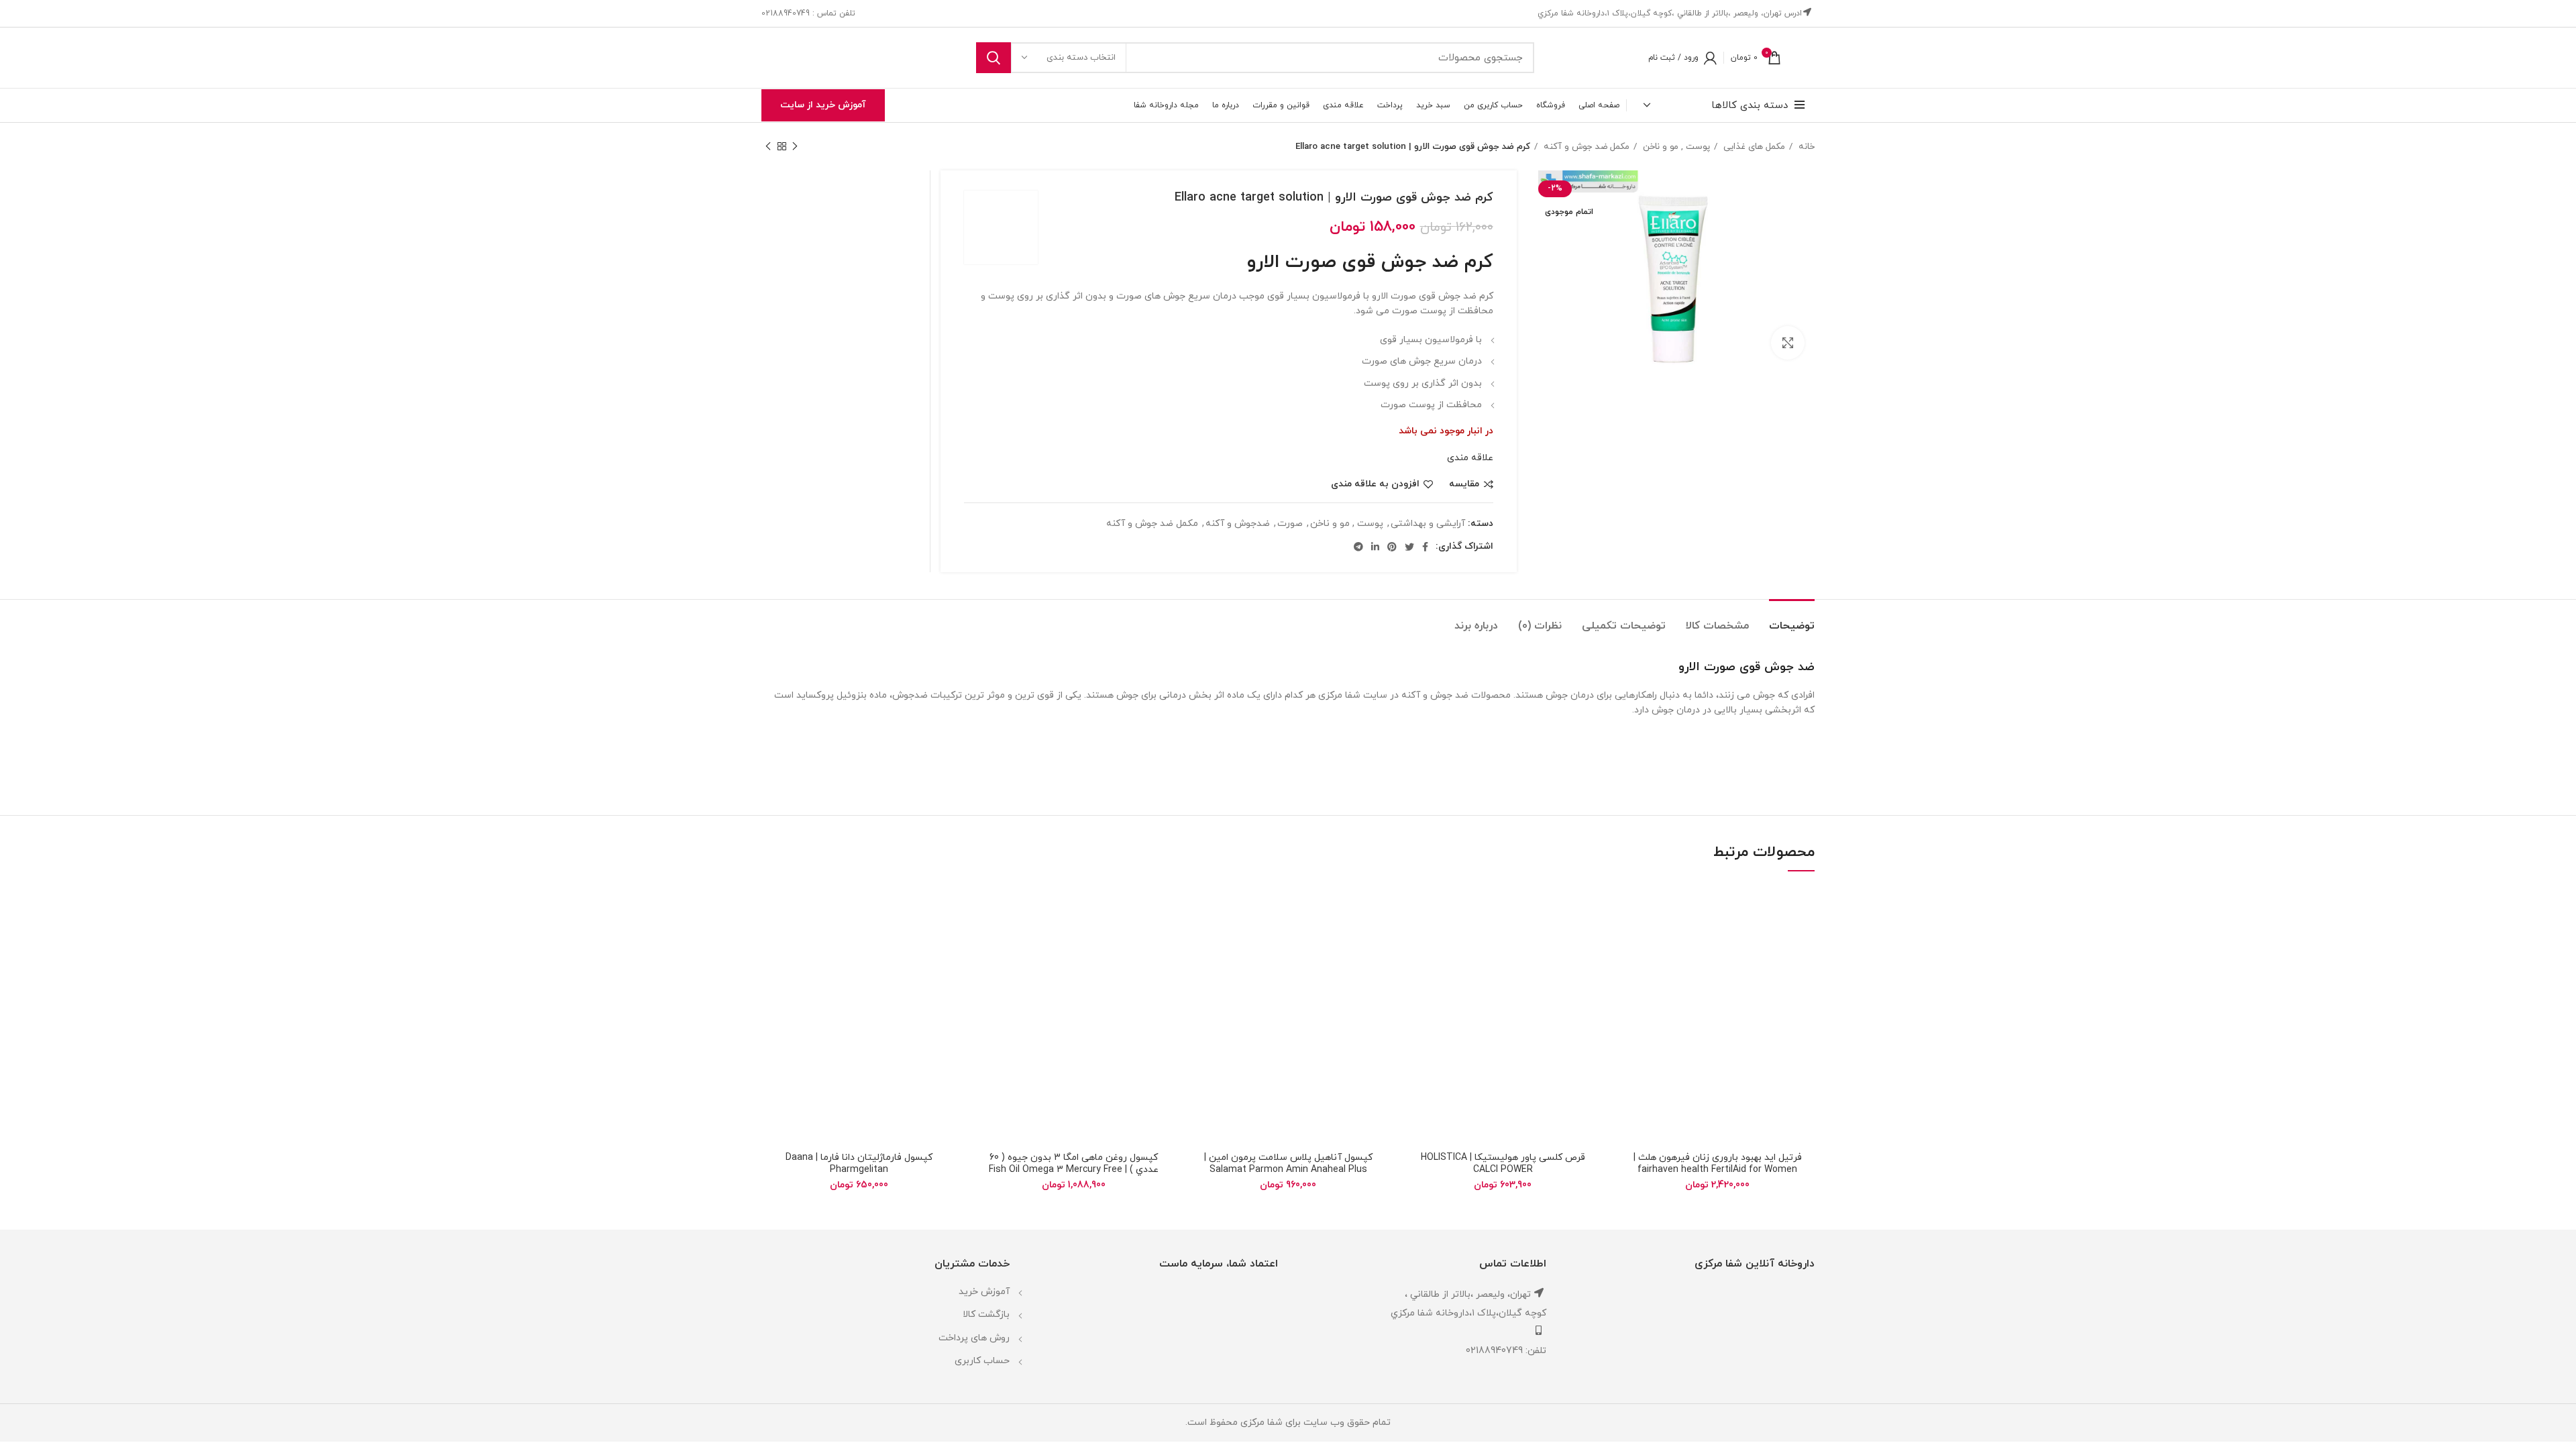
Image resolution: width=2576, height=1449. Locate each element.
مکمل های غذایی (1753, 147)
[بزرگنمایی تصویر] (1788, 343)
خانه (1805, 147)
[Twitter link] (1409, 547)
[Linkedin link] (1375, 547)
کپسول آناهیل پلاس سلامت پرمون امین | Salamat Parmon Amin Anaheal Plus (1288, 1164)
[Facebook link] (1425, 547)
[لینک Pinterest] (1392, 547)
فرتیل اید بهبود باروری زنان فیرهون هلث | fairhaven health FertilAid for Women (1718, 1164)
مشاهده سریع (1630, 968)
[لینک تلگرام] (1358, 547)
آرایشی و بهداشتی (1428, 524)
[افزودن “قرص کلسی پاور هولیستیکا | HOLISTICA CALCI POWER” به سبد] (1415, 937)
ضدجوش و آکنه (1238, 524)
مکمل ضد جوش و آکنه (1585, 147)
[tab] (1792, 620)
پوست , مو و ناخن (1675, 147)
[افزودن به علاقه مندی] (1630, 907)
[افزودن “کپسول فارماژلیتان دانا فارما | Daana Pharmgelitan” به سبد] (771, 937)
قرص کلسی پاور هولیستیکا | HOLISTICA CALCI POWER (1503, 1164)
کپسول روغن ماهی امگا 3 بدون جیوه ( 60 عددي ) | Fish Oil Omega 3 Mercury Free (1074, 1164)
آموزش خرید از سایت (823, 105)
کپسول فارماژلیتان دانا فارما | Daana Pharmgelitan (859, 1164)
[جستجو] (994, 58)
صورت (1290, 524)
